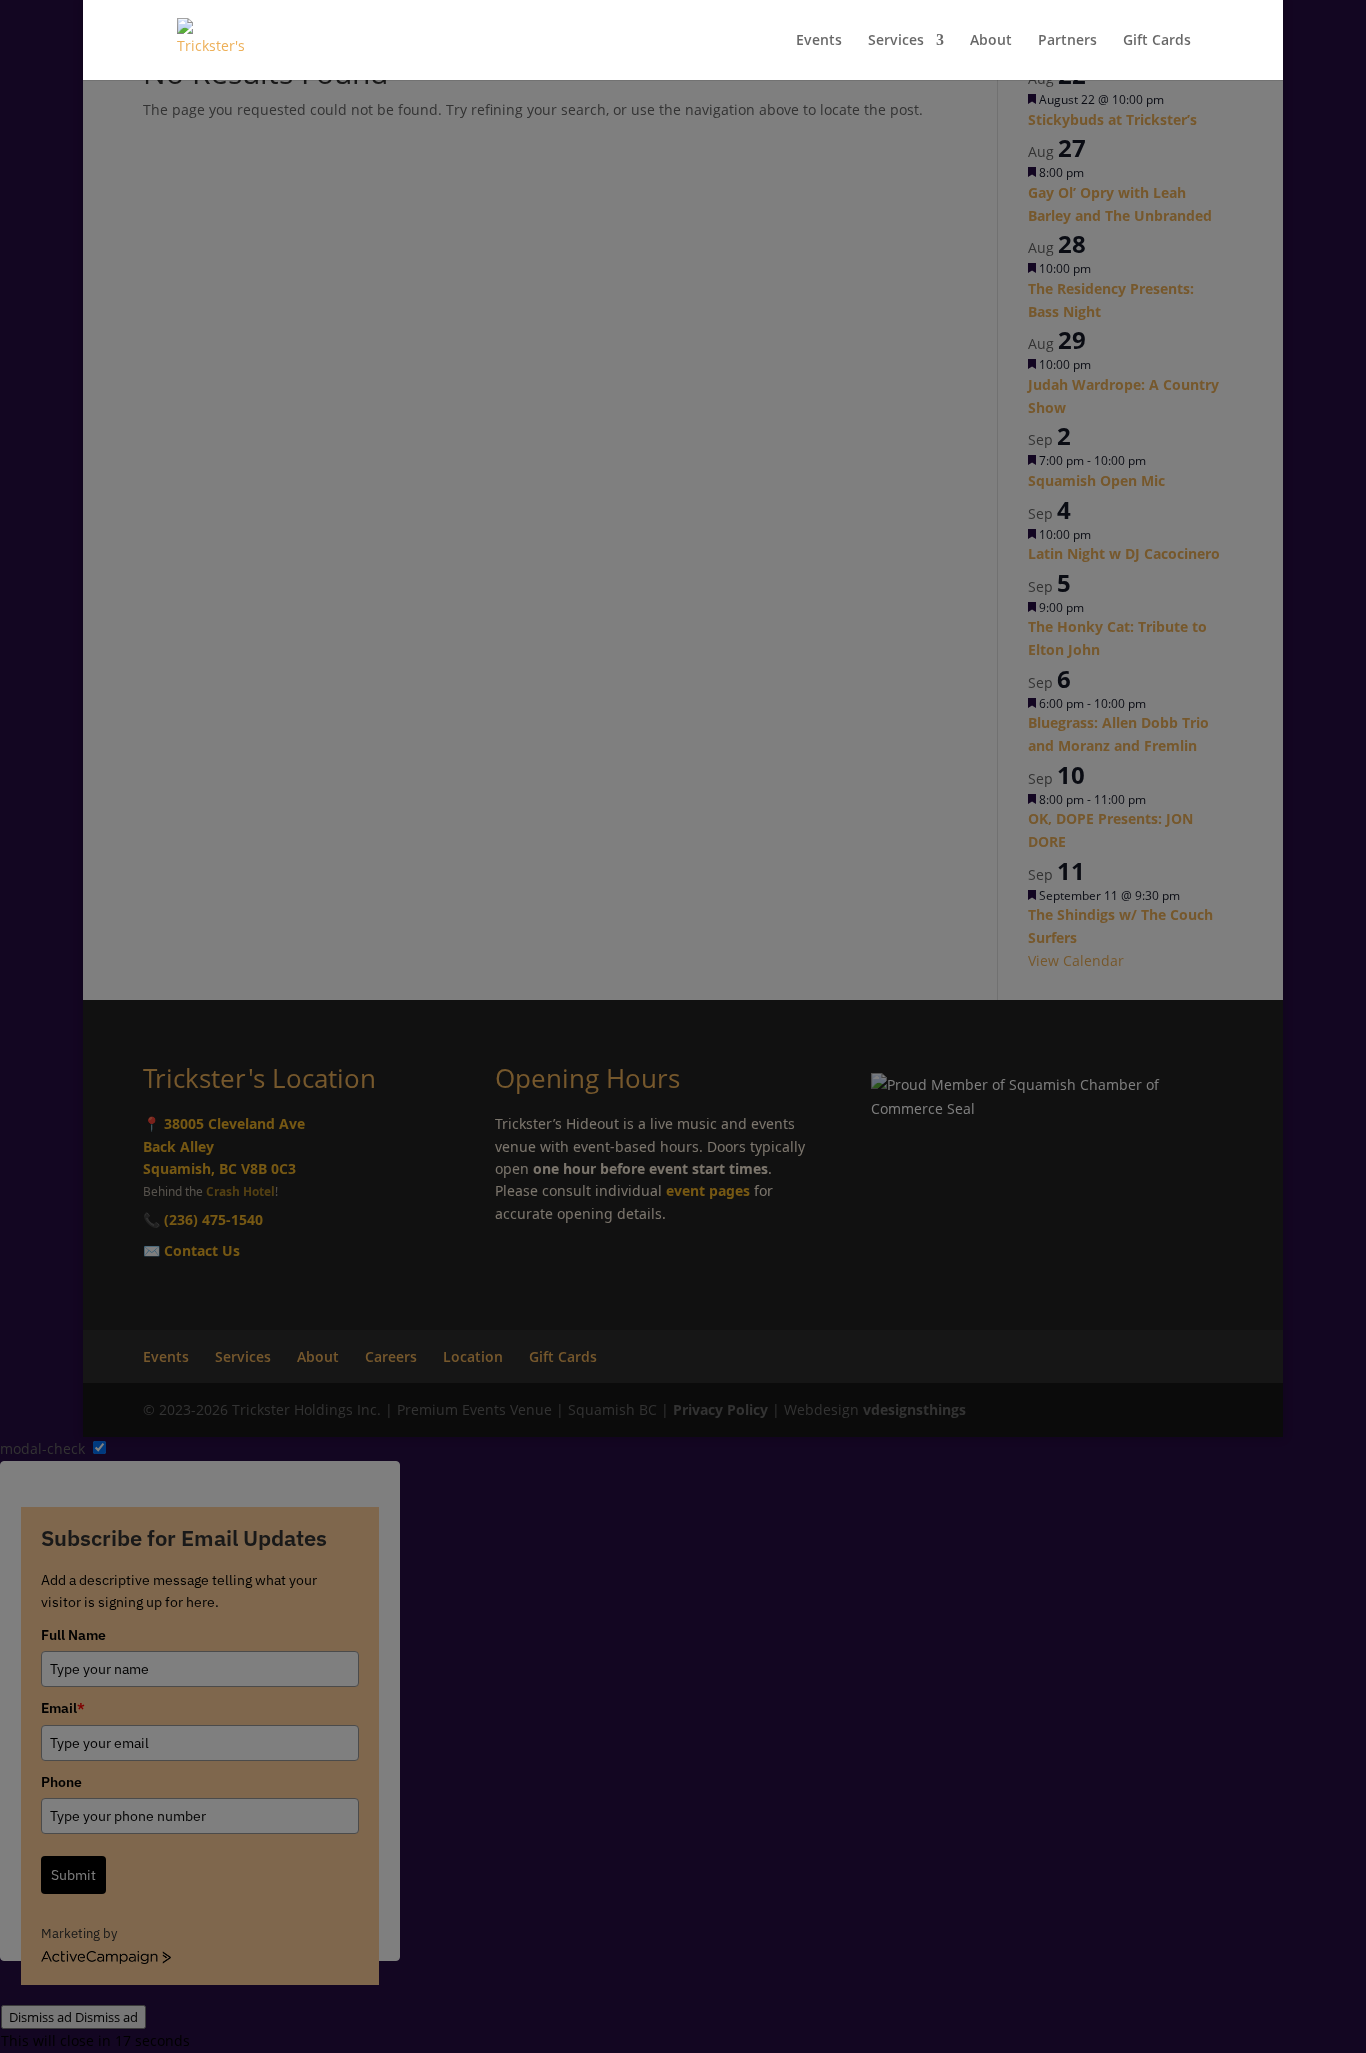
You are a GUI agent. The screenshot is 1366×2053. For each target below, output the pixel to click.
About (991, 41)
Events (819, 41)
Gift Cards (1157, 41)
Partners (1067, 41)
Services (896, 41)
